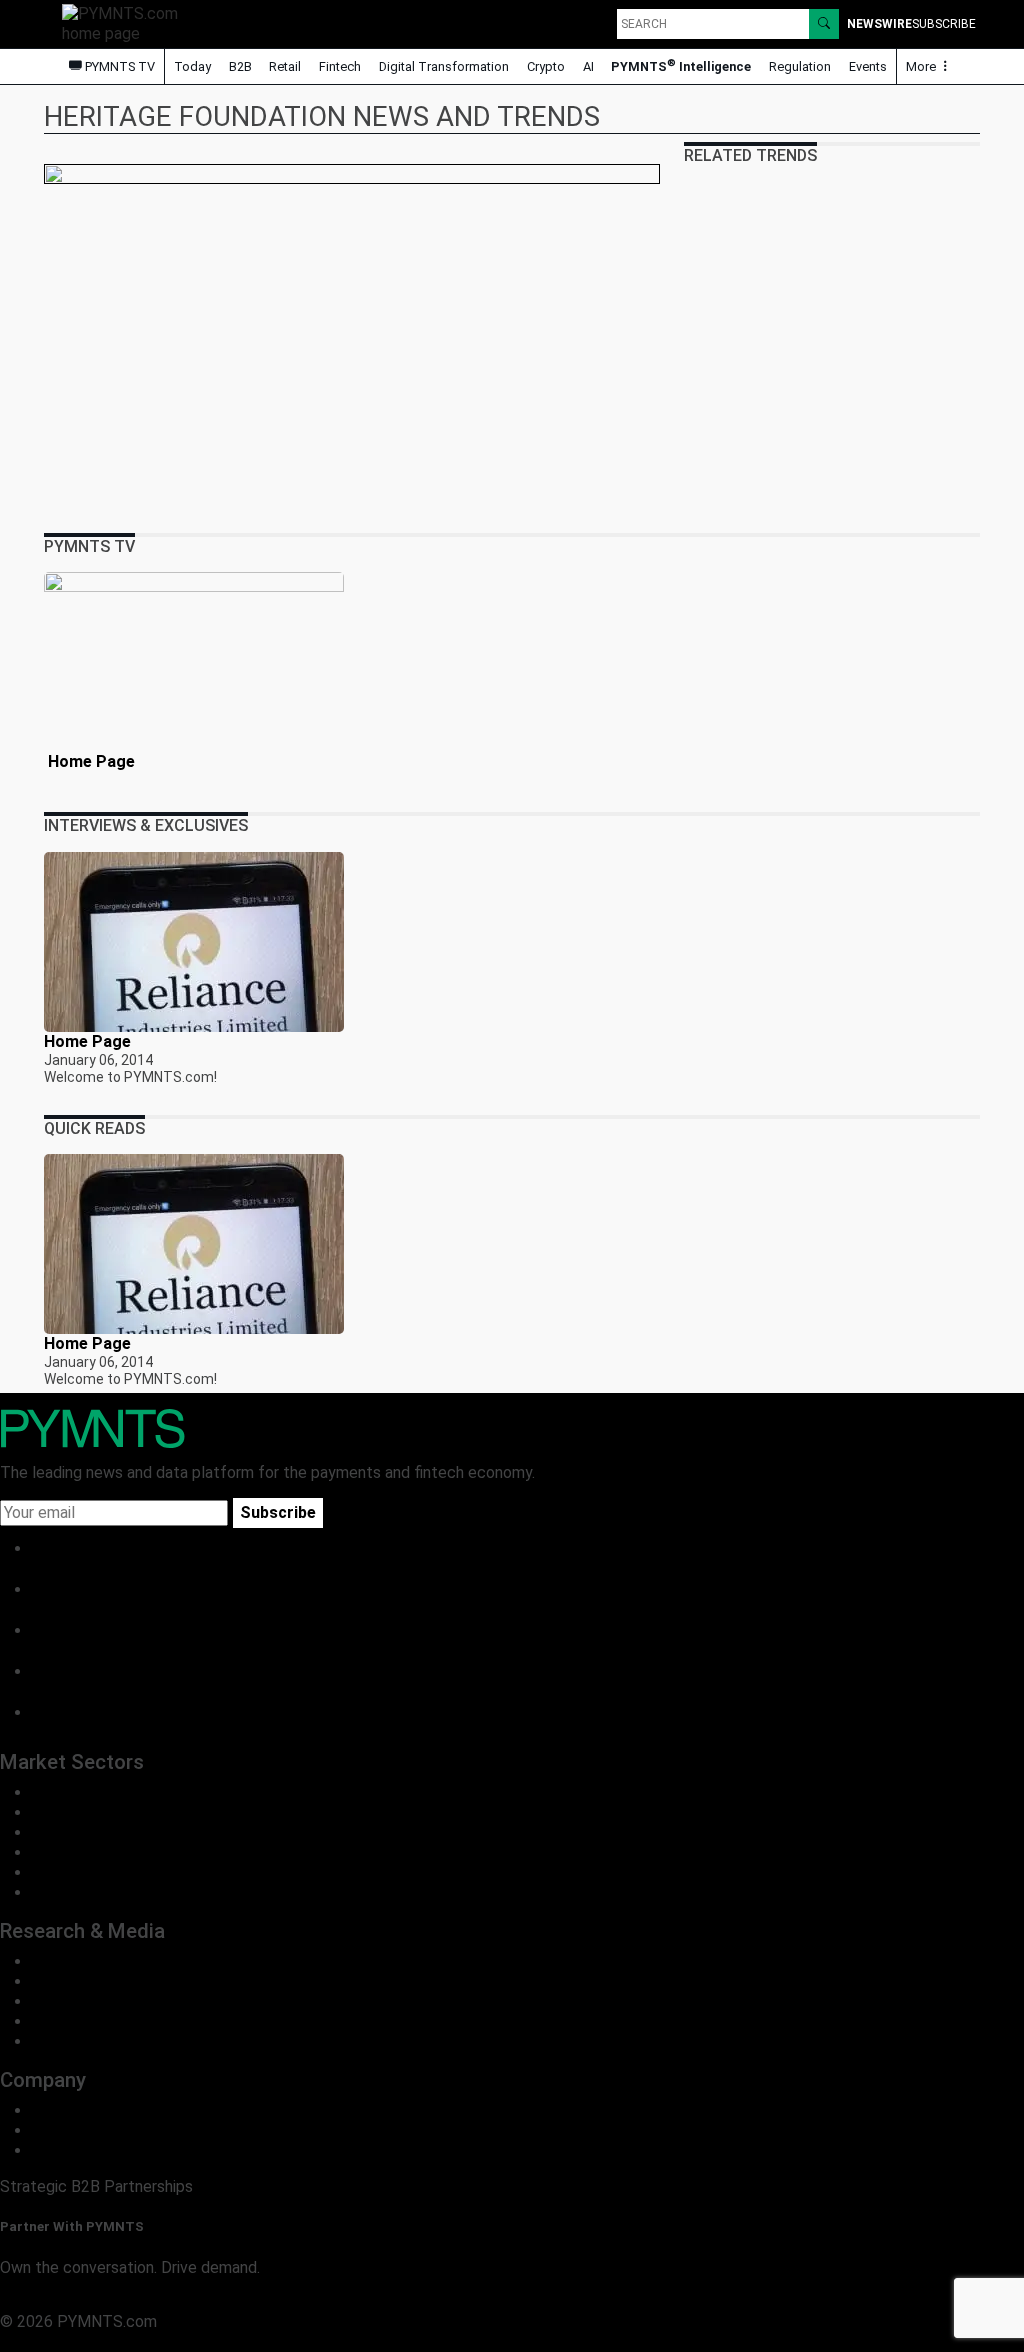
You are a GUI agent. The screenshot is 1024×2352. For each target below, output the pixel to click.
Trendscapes (78, 1961)
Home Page (89, 761)
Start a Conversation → (82, 2301)
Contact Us (72, 2130)
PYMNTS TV (118, 66)
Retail (285, 66)
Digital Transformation (444, 66)
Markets (61, 2001)
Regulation (800, 66)
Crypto (546, 66)
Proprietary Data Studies (119, 1981)
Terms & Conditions (172, 2341)
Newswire (879, 24)
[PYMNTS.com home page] (127, 22)
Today (192, 66)
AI (588, 66)
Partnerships (76, 2150)
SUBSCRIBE (944, 24)
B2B (240, 66)
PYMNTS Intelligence (681, 65)
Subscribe (278, 1512)
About (53, 2110)
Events (868, 66)
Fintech (340, 66)
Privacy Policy (50, 2341)
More (922, 66)
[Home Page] (194, 661)
